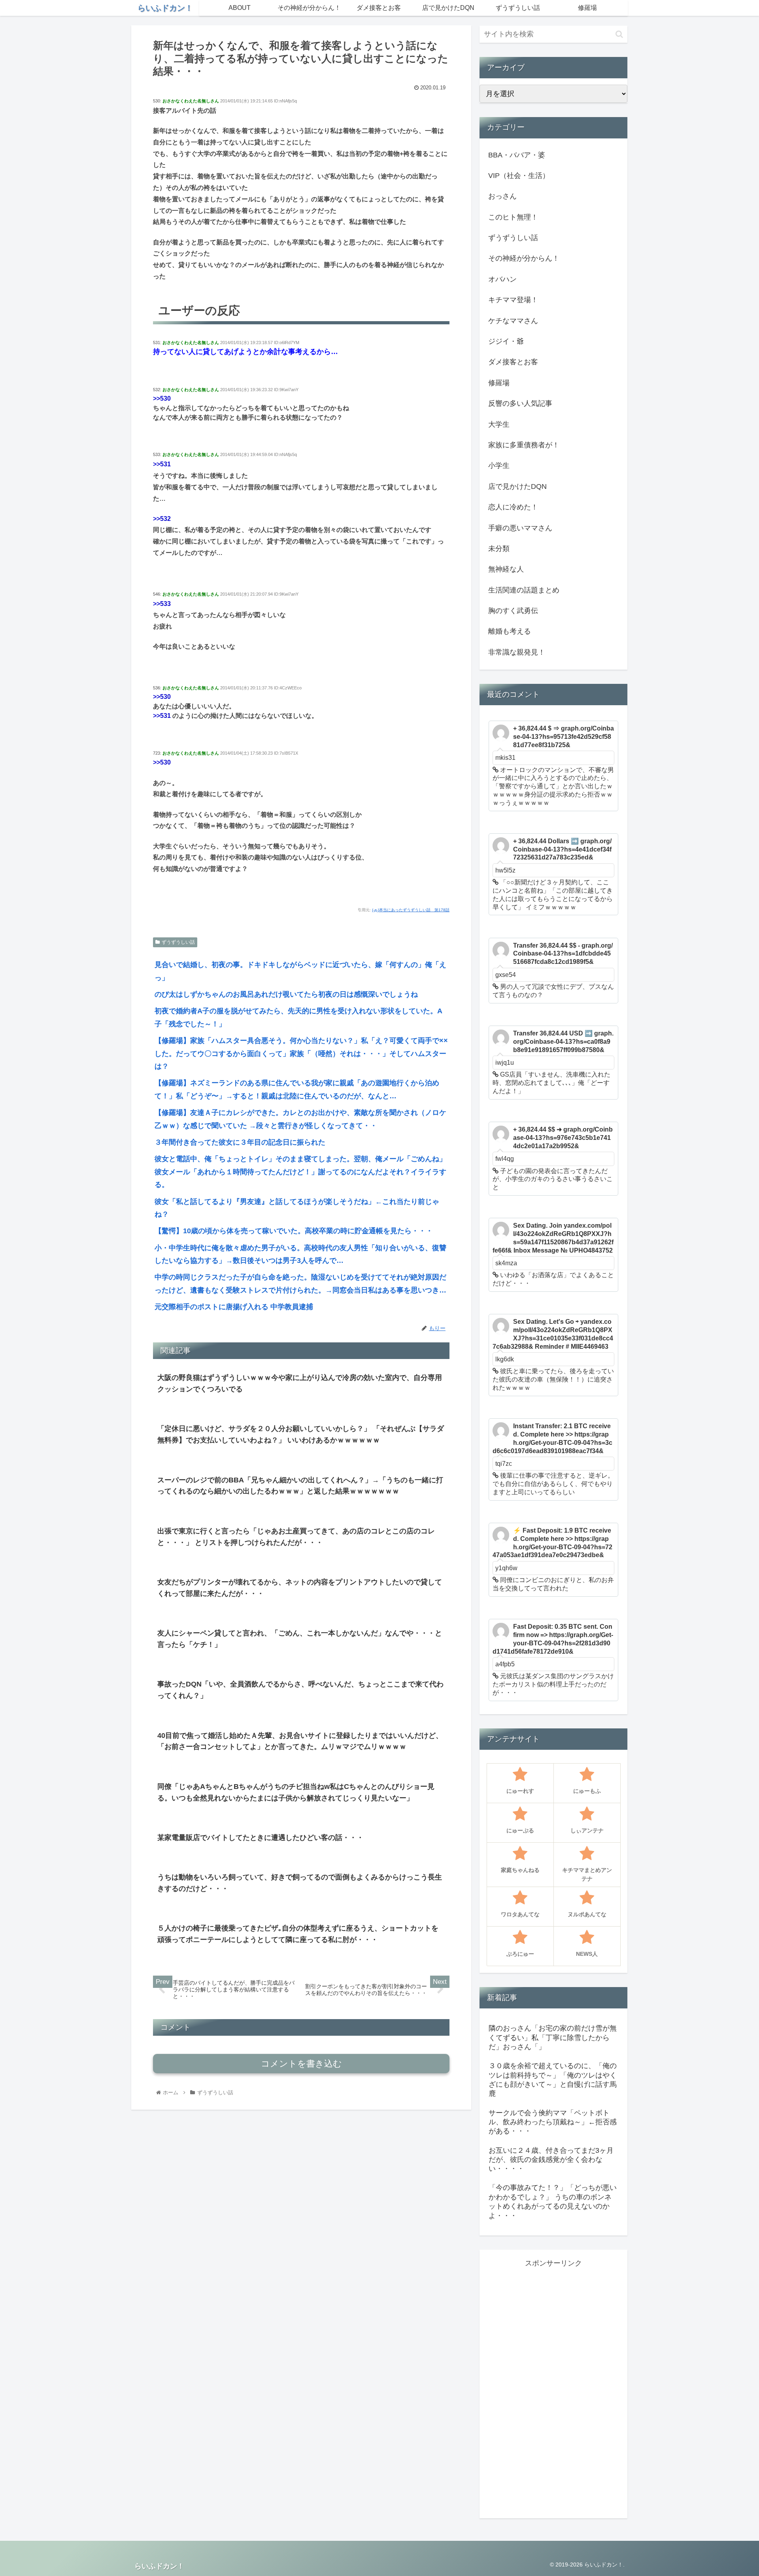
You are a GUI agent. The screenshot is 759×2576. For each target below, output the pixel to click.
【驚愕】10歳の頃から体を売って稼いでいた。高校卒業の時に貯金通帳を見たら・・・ (294, 1231)
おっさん (502, 196)
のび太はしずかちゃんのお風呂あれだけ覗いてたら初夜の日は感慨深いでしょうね (286, 994)
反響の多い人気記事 (520, 403)
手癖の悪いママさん (520, 528)
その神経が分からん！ (524, 258)
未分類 (499, 549)
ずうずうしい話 (178, 942)
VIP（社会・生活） (519, 176)
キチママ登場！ (513, 300)
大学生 (499, 424)
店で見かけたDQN (517, 486)
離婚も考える (510, 631)
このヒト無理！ (513, 217)
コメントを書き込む (301, 2064)
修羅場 (499, 383)
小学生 (499, 466)
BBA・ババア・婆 (517, 155)
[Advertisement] (553, 2388)
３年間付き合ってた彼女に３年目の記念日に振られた (240, 1142)
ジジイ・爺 (506, 341)
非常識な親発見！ (517, 652)
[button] (619, 34)
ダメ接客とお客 (513, 362)
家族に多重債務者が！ (524, 445)
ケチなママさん (513, 321)
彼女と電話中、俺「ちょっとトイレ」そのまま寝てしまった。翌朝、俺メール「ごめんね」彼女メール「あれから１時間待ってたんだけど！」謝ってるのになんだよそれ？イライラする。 (300, 1172)
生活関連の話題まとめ (524, 590)
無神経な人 (506, 569)
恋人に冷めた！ (513, 507)
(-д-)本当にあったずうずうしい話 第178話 (411, 910)
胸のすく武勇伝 (513, 611)
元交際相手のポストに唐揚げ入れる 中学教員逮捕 (234, 1307)
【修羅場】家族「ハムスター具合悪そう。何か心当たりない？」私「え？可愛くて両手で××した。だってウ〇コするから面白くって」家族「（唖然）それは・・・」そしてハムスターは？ (301, 1053)
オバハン (502, 279)
